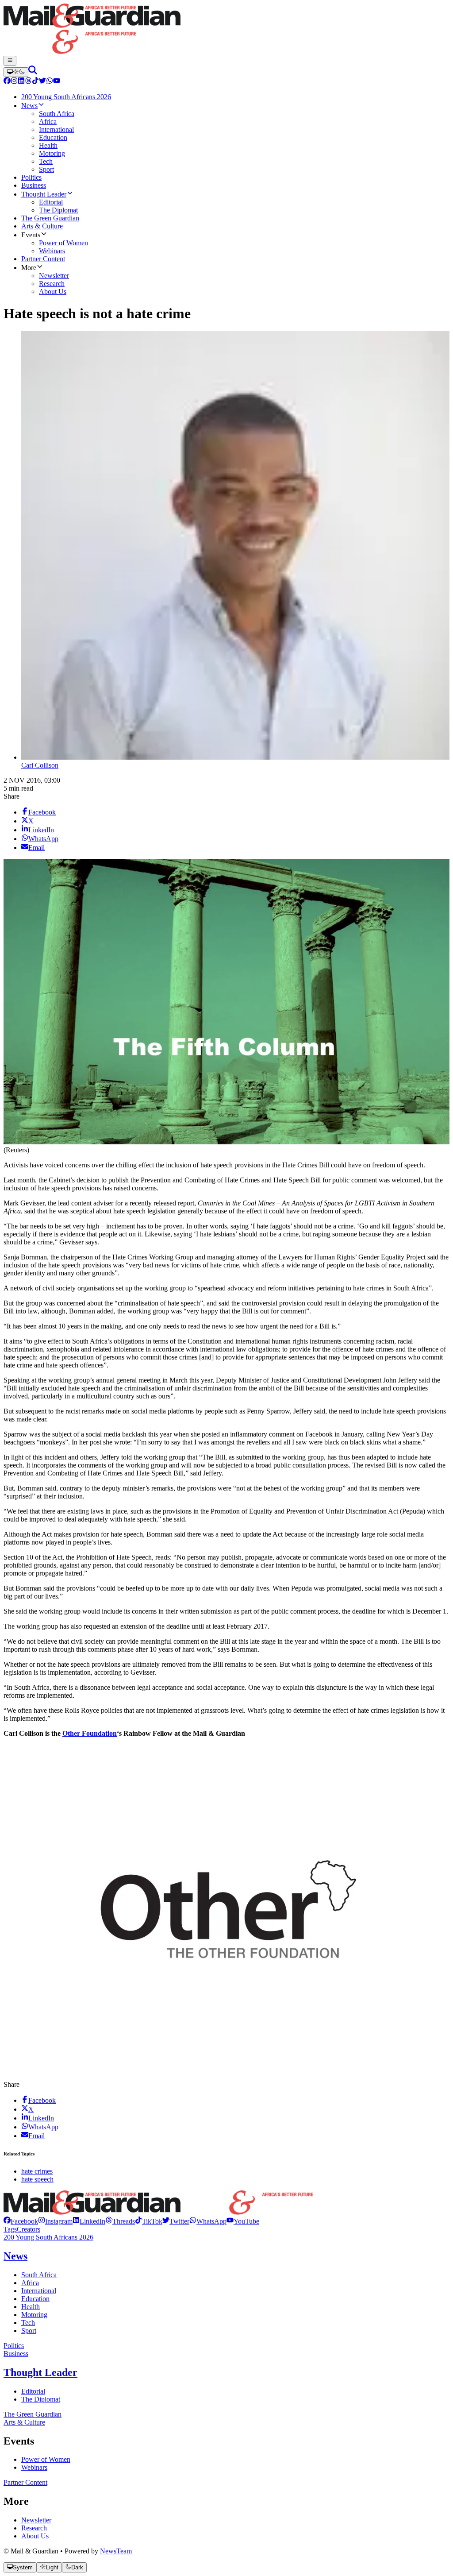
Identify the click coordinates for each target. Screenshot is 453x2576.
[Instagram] (14, 82)
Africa (30, 2283)
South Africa (39, 2275)
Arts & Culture (24, 2422)
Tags (10, 2229)
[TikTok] (35, 82)
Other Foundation (90, 1733)
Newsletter (36, 2520)
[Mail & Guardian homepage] (226, 30)
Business (16, 2354)
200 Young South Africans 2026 (48, 2237)
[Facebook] (7, 82)
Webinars (34, 2467)
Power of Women (46, 2459)
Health (31, 2307)
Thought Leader (40, 2372)
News (15, 2256)
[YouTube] (57, 82)
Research (34, 2528)
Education (35, 2299)
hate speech (37, 2179)
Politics (14, 2346)
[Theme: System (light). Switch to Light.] (16, 72)
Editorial (33, 2391)
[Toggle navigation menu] (10, 61)
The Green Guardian (33, 2414)
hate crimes (37, 2171)
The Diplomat (41, 2399)
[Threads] (28, 82)
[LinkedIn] (21, 82)
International (39, 2291)
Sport (29, 2331)
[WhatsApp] (50, 82)
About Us (35, 2536)
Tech (28, 2323)
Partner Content (25, 2482)
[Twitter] (42, 82)
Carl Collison (40, 765)
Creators (29, 2229)
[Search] (33, 72)
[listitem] (21, 2221)
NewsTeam (116, 2551)
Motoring (34, 2315)
